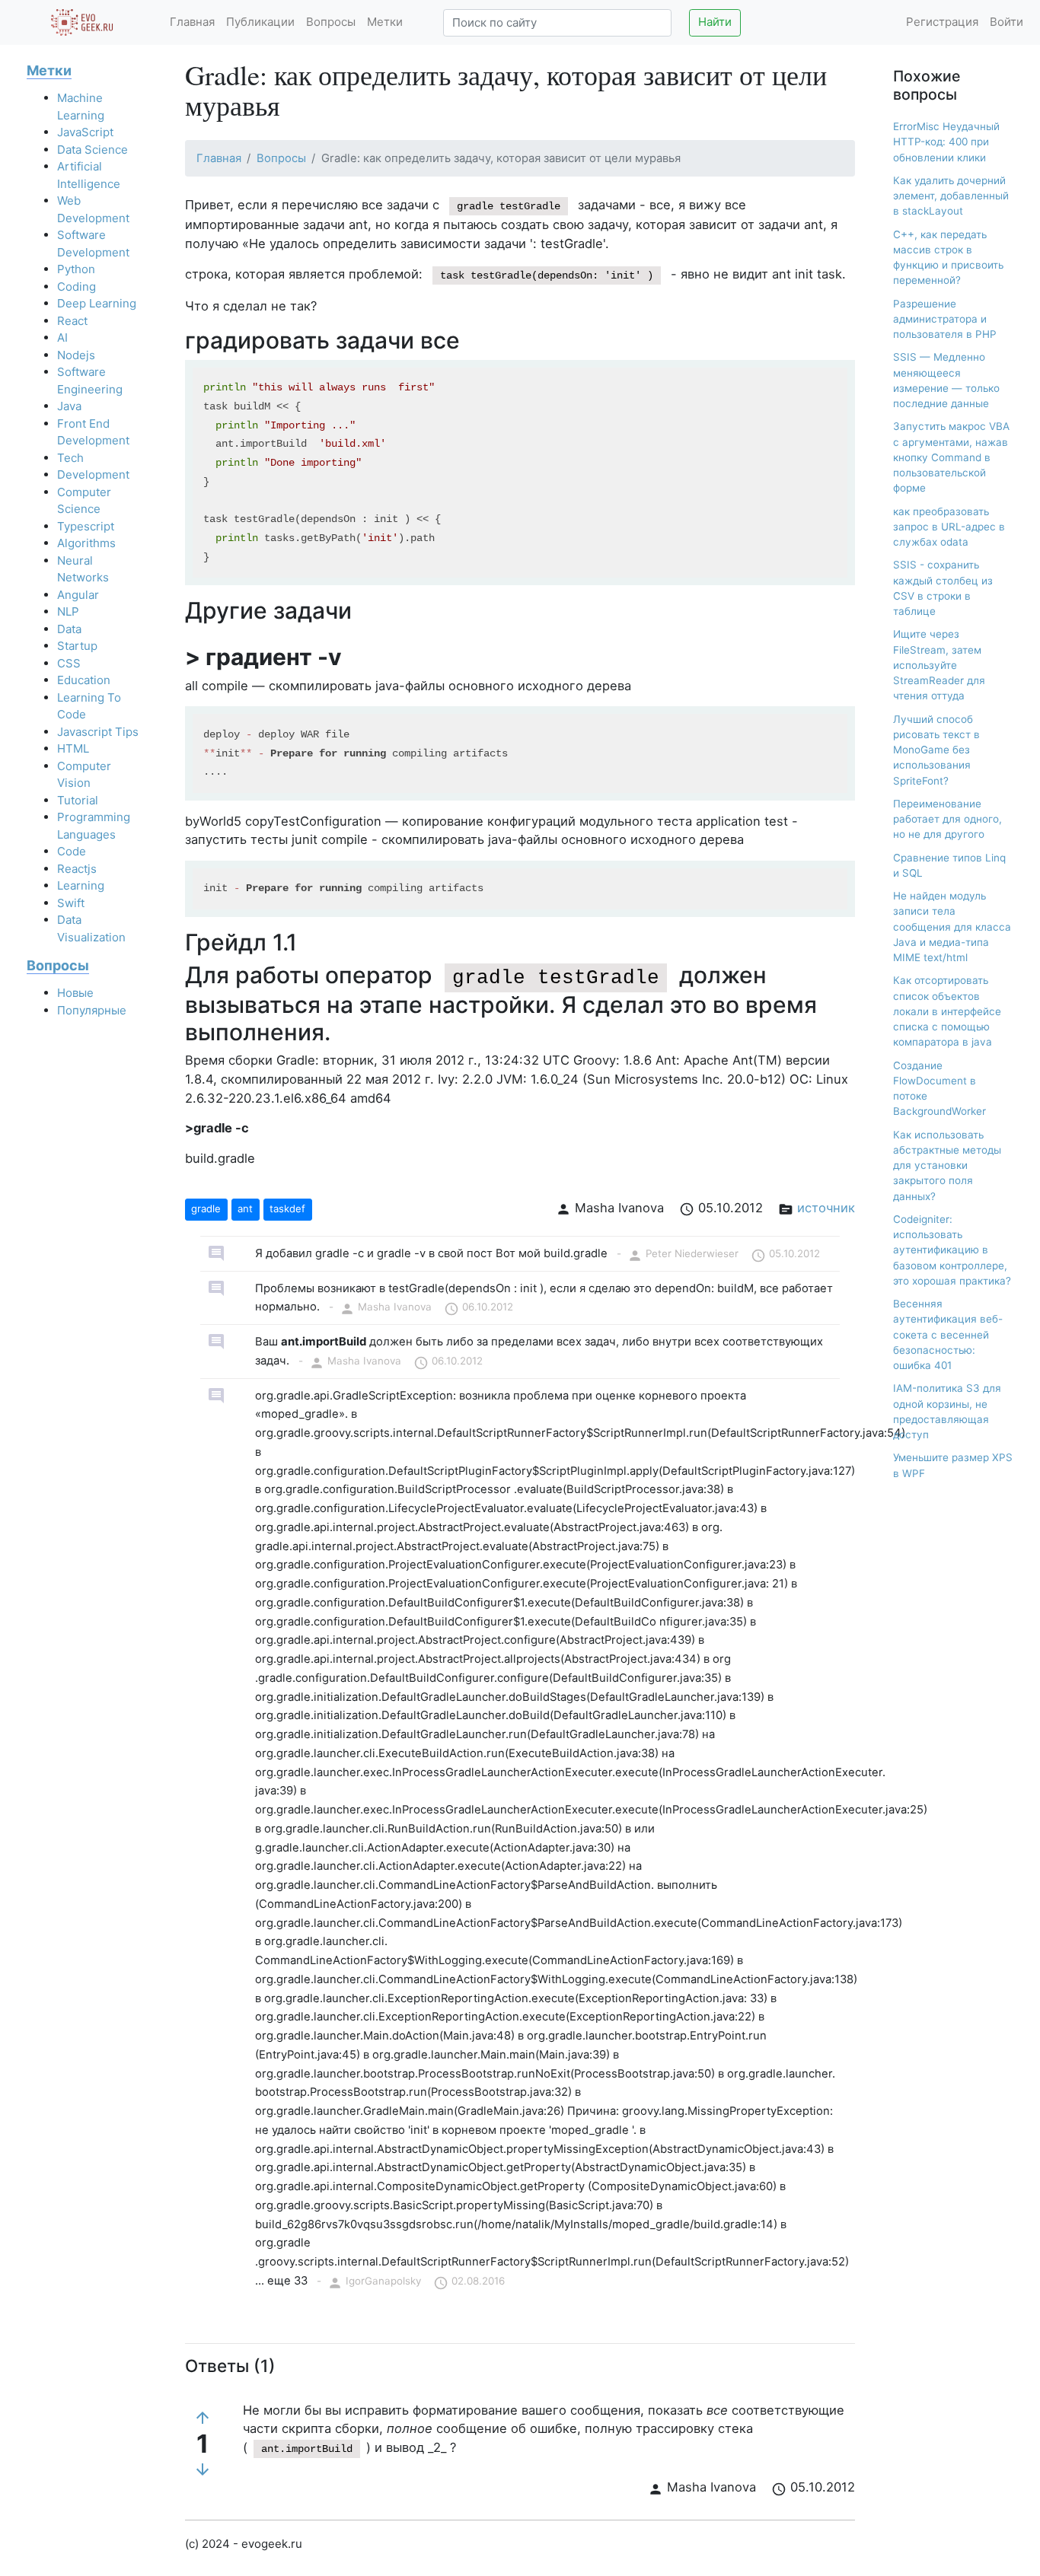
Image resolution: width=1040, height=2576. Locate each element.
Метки (385, 22)
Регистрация (942, 22)
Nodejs (76, 355)
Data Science (93, 150)
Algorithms (86, 543)
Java (69, 406)
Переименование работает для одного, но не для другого (947, 819)
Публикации (260, 22)
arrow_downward (203, 2469)
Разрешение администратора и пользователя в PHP (945, 319)
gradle (206, 1208)
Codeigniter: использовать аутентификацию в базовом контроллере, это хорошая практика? (952, 1250)
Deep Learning (97, 303)
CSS (69, 663)
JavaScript (85, 132)
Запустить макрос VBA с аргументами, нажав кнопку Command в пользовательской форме (951, 457)
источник (826, 1208)
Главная (192, 22)
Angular (78, 595)
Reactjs (77, 869)
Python (76, 269)
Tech (70, 458)
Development (93, 474)
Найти (715, 22)
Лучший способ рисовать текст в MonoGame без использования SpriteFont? (936, 750)
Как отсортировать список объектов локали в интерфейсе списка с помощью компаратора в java (947, 1011)
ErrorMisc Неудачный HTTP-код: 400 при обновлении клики (946, 142)
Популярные (92, 1010)
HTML (73, 748)
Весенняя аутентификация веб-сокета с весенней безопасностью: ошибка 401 (948, 1334)
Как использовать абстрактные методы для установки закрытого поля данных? (947, 1165)
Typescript (86, 526)
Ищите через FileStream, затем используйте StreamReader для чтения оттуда (939, 665)
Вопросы (331, 22)
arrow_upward (203, 2418)
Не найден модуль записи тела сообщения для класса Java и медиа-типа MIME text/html (952, 927)
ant (245, 1208)
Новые (75, 993)
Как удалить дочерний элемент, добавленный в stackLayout (951, 196)
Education (84, 680)
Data (69, 629)
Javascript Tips (98, 732)
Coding (77, 287)
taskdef (287, 1208)
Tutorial (78, 800)
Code (72, 851)
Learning (81, 885)
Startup (77, 646)
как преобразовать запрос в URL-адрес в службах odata (949, 527)
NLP (68, 611)
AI (62, 338)
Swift (71, 903)
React (72, 321)
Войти (1007, 22)
